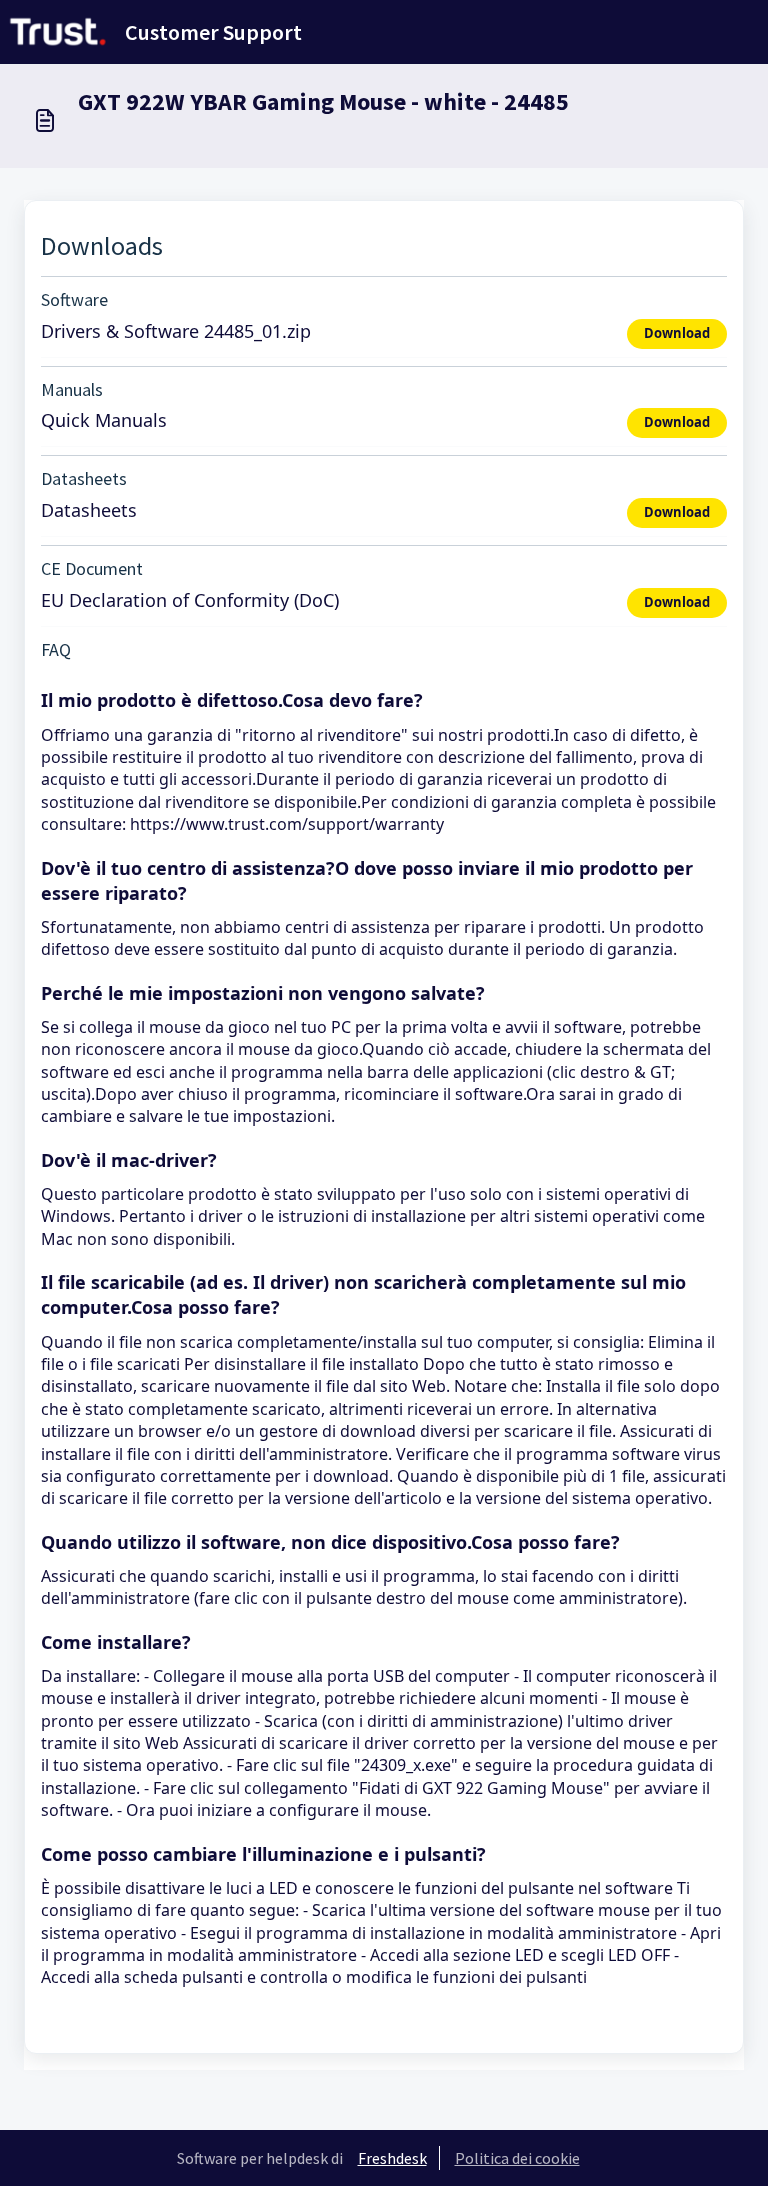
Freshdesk (392, 2158)
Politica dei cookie (517, 2158)
